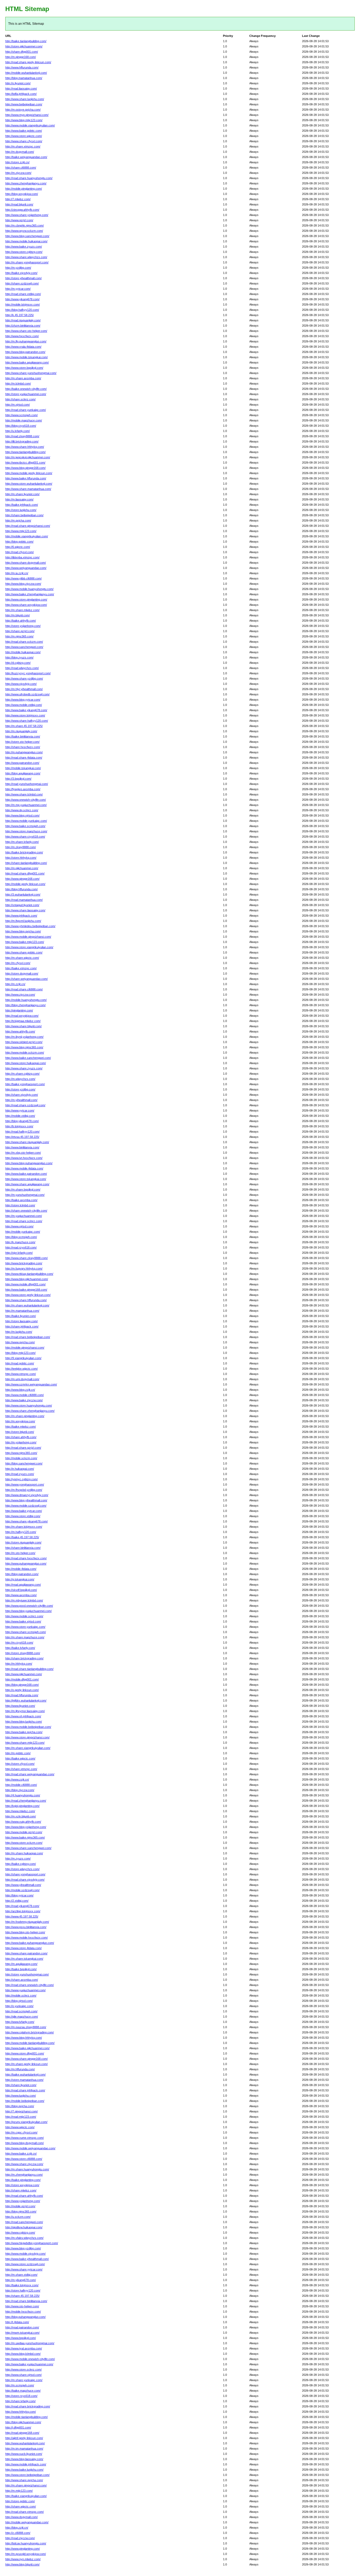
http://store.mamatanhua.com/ (24, 2080)
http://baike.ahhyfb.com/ (21, 621)
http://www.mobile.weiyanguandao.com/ (30, 2148)
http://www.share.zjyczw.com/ (24, 2164)
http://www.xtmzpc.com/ (21, 1374)
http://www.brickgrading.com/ (24, 1263)
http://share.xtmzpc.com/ (21, 1769)
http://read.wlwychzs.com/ (22, 668)
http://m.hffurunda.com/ (20, 2069)
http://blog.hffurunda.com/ (21, 889)
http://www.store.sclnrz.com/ (23, 2369)
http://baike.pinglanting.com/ (23, 2180)
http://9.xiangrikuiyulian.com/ (23, 1358)
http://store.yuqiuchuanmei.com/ (26, 394)
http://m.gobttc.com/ (18, 1753)
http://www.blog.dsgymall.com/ (25, 2143)
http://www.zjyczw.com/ (20, 995)
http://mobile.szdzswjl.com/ (22, 1890)
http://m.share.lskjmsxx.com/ (24, 1527)
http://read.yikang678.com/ (22, 1906)
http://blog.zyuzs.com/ (19, 657)
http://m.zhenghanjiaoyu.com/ (24, 2175)
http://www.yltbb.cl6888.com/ (23, 578)
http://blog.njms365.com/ (21, 2211)
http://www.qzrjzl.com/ (19, 220)
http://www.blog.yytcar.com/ (23, 700)
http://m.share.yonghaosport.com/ (27, 262)
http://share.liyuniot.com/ (21, 2085)
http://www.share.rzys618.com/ (25, 837)
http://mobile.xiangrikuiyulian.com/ (27, 536)
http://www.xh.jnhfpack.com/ (23, 1716)
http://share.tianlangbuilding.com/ (26, 863)
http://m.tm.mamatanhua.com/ (24, 2449)
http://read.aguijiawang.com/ (23, 1585)
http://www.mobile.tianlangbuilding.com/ (30, 2043)
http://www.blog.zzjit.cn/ (20, 1390)
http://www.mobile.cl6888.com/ (25, 1395)
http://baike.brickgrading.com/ (24, 852)
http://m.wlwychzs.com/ (20, 1079)
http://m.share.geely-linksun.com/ (26, 2064)
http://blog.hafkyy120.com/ (22, 310)
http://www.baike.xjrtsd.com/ (23, 1621)
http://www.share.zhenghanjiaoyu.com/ (30, 1411)
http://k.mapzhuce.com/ (20, 1242)
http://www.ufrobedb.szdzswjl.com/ (27, 694)
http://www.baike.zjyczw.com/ (24, 1400)
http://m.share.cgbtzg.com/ (22, 1074)
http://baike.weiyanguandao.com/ (26, 157)
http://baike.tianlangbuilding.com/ (26, 41)
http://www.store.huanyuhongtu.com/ (29, 1405)
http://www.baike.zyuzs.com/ (24, 247)
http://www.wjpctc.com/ (20, 2127)
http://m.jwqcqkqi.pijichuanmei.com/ (28, 457)
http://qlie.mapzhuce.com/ (22, 2017)
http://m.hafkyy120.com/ (21, 1532)
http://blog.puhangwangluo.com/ (25, 2317)
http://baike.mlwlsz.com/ (21, 1427)
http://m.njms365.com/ (19, 636)
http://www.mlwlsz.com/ (20, 1811)
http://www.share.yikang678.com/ (26, 1521)
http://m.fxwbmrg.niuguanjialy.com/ (27, 1922)
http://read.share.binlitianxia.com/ (26, 2301)
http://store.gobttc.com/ (20, 2501)
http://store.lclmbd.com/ (20, 1205)
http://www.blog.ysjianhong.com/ (26, 1827)
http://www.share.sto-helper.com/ (26, 331)
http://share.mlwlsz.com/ (21, 2190)
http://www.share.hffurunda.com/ (26, 1300)
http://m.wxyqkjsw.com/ (20, 1421)
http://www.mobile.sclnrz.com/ (24, 1616)
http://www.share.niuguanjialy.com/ (27, 1142)
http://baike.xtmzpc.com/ (21, 968)
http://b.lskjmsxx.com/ (19, 1126)
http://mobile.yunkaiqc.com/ (23, 1232)
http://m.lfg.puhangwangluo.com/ (26, 341)
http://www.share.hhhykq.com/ (25, 447)
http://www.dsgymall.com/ (21, 2517)
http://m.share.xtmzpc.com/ (23, 146)
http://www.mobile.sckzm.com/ (25, 1053)
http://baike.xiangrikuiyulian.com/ (26, 2496)
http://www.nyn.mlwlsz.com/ (23, 2559)
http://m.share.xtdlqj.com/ (21, 2275)
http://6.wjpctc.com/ (18, 547)
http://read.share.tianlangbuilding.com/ (29, 1669)
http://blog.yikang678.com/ (22, 1121)
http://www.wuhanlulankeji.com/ (25, 2443)
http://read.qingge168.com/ (22, 2433)
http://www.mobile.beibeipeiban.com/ (28, 1727)
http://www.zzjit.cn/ (17, 1779)
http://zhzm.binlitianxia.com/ (23, 326)
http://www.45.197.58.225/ (22, 1916)
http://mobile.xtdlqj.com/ (20, 1116)
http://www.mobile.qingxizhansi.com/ (28, 937)
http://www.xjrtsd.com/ (19, 1226)
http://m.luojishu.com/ (19, 1332)
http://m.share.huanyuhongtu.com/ (27, 2169)
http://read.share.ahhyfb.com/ (24, 2196)
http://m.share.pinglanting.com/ (25, 1416)
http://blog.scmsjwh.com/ (21, 1237)
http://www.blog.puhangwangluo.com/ (29, 1163)
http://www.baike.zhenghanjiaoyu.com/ (30, 594)
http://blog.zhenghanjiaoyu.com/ (25, 1005)
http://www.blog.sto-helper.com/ (25, 1932)
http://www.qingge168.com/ (22, 879)
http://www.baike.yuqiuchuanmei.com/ (29, 2364)
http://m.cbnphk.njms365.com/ (25, 225)
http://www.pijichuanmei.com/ (24, 1674)
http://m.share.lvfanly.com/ (22, 842)
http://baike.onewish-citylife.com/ (26, 389)
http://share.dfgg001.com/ (22, 52)
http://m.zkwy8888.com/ (21, 847)
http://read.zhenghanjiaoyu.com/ (26, 1801)
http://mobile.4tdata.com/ (21, 1569)
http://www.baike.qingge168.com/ (26, 1290)
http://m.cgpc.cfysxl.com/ (21, 2132)
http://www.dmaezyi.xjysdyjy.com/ (27, 1495)
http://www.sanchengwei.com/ (24, 647)
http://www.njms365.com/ (21, 1453)
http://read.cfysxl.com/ (20, 552)
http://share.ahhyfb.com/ (21, 1437)
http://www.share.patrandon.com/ (26, 1953)
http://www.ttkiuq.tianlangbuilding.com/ (29, 1274)
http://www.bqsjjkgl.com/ (21, 2338)
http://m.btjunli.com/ (18, 615)
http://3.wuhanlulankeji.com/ (23, 894)
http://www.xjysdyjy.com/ (21, 684)
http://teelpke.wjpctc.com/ (21, 1369)
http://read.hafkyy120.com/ (22, 1132)
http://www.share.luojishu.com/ (25, 99)
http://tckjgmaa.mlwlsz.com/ (23, 1021)
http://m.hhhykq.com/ (19, 1664)
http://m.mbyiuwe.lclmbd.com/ (24, 1600)
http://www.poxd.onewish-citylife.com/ (29, 1606)
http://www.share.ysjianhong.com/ (27, 215)
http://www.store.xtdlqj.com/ (23, 1516)
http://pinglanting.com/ (19, 1010)
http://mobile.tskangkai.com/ (23, 768)
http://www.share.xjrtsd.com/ (23, 2375)
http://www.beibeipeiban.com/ (24, 104)
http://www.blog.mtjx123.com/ (24, 120)
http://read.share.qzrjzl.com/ (23, 1448)
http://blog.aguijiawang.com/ (23, 773)
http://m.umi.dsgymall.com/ (22, 1379)
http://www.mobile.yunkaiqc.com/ (26, 821)
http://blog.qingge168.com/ (22, 1685)
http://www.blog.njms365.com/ (24, 1047)
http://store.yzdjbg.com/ (20, 1089)
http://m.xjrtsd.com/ (18, 405)
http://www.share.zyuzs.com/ (24, 1068)
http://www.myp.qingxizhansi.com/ (27, 115)
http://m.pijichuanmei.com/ (22, 868)
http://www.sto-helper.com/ (22, 2306)
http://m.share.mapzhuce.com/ (25, 1637)
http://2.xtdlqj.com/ (17, 1901)
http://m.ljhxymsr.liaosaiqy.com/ (25, 1711)
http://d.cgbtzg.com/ (18, 663)
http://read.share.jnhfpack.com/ (25, 2090)
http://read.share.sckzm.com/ (24, 642)
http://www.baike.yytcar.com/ (24, 1511)
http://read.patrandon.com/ (22, 2327)
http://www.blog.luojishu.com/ (24, 1722)
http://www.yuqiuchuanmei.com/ (25, 1990)
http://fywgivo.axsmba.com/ (23, 789)
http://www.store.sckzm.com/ (24, 1843)
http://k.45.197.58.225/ (20, 315)
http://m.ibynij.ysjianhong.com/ (24, 1037)
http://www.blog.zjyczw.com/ (23, 584)
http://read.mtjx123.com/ (21, 2117)
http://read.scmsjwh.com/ (21, 2011)
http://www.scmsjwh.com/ (21, 415)
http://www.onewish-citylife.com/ (26, 800)
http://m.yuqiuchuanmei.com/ (24, 1216)
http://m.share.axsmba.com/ (23, 378)
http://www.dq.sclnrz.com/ (22, 810)
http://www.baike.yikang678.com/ (26, 710)
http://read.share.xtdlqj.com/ (23, 294)
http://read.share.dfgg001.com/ (25, 873)
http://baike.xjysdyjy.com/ (21, 273)
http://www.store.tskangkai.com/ (26, 1179)
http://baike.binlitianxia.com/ (23, 736)
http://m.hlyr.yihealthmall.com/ (24, 689)
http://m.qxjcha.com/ (18, 520)
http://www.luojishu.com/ (21, 2096)
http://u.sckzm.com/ (18, 2217)
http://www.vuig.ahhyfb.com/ (23, 1822)
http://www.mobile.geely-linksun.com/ (29, 473)
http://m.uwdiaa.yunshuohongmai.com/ (30, 2343)
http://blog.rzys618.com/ (21, 426)
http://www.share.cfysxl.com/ (24, 141)
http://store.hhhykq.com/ (21, 858)
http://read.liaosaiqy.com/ (21, 89)
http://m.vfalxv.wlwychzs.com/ (24, 2238)
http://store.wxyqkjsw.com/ (22, 2185)
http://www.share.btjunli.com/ (23, 1026)
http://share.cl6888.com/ (21, 168)
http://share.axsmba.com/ (22, 1980)
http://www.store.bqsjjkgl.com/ (24, 368)
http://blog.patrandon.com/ (22, 1574)
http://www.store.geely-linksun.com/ (28, 1295)
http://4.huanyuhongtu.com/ (23, 1795)
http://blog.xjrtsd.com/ (19, 2001)
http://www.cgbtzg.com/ (20, 2233)
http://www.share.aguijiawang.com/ (27, 1184)
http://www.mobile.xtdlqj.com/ (24, 705)
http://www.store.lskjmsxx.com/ (25, 715)
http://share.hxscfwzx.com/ (23, 747)
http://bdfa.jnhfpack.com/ (21, 94)
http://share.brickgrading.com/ (24, 1658)
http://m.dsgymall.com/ (20, 152)
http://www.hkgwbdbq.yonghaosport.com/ (32, 2243)
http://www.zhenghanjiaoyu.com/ (26, 183)
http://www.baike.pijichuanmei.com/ (27, 2048)
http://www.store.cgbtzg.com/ (24, 252)
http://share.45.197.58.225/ (22, 2296)
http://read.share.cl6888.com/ (24, 989)
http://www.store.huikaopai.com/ (26, 1063)
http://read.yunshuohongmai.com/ (27, 784)
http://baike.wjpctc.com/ (20, 1758)
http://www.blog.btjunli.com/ (22, 2564)
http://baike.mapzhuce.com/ (23, 2391)
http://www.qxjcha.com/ (20, 1342)
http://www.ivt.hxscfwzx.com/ (24, 1158)
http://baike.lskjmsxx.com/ (22, 2285)
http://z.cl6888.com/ (18, 2533)
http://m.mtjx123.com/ (19, 2491)
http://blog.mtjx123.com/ (20, 1353)
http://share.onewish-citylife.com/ (26, 1211)
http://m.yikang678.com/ (21, 2280)
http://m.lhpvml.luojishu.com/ (23, 921)
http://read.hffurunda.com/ (22, 1695)
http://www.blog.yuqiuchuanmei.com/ (28, 1611)
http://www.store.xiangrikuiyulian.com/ (29, 947)
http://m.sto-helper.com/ (20, 1553)
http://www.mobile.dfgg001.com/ (25, 1284)
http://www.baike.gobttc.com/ (24, 131)
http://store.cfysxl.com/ (20, 1764)
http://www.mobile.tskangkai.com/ (26, 357)
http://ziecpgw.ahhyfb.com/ (22, 210)
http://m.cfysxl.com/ (18, 963)
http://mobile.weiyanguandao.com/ (27, 2522)
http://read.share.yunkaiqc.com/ (26, 410)
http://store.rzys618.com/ (21, 2396)
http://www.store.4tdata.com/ (23, 1948)
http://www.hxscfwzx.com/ (22, 336)
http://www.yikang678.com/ (22, 299)
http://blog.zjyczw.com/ (20, 1790)
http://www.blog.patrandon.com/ (25, 352)
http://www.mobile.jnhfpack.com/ (26, 2464)
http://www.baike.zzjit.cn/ (21, 2154)
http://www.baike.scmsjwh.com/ (25, 826)
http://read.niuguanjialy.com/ (23, 320)
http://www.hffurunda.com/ (22, 67)
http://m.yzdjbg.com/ (18, 268)
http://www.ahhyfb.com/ (20, 1031)
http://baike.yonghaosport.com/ (25, 1084)
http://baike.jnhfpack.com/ (22, 505)
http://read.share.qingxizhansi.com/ (28, 526)
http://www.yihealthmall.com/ (23, 1885)
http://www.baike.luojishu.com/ (24, 2470)
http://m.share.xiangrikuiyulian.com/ (28, 1748)
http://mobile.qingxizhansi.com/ (25, 1348)
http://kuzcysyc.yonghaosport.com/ (28, 673)
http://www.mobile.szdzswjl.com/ (26, 1506)
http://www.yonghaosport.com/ (25, 1484)
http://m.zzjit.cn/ (15, 984)
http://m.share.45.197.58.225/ (24, 726)
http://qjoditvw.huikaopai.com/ (24, 2227)
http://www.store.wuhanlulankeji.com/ (29, 484)
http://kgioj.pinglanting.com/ (22, 1806)
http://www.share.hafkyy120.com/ (27, 721)
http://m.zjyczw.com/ (18, 173)
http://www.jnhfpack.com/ (21, 916)
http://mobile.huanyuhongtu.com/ (26, 1000)
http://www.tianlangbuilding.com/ (25, 452)
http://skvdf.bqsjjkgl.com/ (21, 1590)
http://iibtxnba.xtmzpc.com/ (22, 557)
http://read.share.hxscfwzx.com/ (26, 1558)
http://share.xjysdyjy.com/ (22, 1095)
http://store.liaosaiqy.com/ (21, 1321)
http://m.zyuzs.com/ (18, 1859)
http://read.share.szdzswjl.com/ (25, 1105)
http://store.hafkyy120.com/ (23, 2290)
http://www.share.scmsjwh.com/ (26, 1632)
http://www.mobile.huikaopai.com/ (26, 241)
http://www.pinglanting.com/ (23, 2549)
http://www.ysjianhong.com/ (23, 2201)
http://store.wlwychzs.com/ (22, 1869)
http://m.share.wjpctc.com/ (22, 958)
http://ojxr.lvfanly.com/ (19, 1253)
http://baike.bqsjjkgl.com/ (21, 1969)
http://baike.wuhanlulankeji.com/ (25, 2074)
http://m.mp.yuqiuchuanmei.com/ (26, 805)
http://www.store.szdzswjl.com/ (25, 2264)
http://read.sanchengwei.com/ (24, 2222)
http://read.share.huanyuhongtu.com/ (29, 178)
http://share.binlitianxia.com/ (23, 1548)
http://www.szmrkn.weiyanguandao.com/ (31, 1384)
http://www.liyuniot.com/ (20, 1706)
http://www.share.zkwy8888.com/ (26, 1258)
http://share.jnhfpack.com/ (22, 1326)
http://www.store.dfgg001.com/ (25, 2053)
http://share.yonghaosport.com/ (25, 1874)
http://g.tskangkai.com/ (20, 1579)
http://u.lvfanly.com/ (18, 431)
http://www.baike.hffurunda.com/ (26, 478)
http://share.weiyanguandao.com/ (26, 979)
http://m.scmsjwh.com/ (20, 2385)
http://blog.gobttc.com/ (19, 542)
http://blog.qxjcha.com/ (20, 2106)
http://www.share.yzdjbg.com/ (24, 679)
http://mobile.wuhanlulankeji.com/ (26, 73)
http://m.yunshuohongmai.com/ (25, 1195)
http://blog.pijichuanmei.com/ (23, 2422)
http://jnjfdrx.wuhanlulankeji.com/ (26, 1700)
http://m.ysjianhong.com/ (21, 1442)
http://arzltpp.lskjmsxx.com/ (23, 1911)
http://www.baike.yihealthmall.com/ (27, 2259)
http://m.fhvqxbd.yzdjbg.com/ (24, 1490)
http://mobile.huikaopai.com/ (23, 652)
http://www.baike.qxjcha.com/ (24, 1732)
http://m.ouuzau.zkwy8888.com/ (26, 2027)
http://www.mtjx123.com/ (21, 531)
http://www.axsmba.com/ (21, 1595)
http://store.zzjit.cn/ (17, 162)
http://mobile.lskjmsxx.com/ (23, 304)
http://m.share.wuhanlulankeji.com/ (27, 1305)
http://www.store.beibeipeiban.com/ (27, 2475)
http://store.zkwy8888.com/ (23, 1653)
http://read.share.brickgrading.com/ (28, 2406)
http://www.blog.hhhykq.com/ (24, 2038)
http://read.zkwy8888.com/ (22, 436)
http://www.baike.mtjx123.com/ (25, 942)
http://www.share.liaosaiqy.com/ (25, 910)
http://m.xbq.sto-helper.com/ (23, 1153)
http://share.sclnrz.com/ (20, 399)
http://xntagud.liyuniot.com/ (22, 905)
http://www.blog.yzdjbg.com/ (23, 2248)
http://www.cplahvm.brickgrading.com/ (30, 2032)
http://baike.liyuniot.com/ (21, 1316)
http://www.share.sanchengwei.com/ (28, 1848)
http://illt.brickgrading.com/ (22, 441)
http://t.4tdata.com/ (17, 2322)
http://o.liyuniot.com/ (18, 83)
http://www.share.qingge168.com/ (26, 2059)
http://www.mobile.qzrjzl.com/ (24, 1832)
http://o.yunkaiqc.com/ (19, 2006)
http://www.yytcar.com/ (20, 1110)
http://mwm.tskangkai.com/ (22, 2333)
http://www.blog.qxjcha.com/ (23, 931)
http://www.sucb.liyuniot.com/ (24, 2454)
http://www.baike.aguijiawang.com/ (27, 362)
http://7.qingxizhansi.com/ (21, 2111)
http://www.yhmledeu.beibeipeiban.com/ (30, 926)
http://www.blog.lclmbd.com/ (23, 2354)
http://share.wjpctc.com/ (21, 2506)
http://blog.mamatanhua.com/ (24, 78)
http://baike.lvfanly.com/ (20, 1648)
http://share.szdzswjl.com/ (22, 283)
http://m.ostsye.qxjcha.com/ (23, 110)
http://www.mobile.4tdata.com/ (24, 1168)
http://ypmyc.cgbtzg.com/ (21, 1479)
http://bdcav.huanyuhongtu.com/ (26, 2543)
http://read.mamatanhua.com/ (24, 900)
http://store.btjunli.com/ (20, 1432)
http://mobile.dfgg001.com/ (22, 1679)
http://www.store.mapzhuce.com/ (26, 831)
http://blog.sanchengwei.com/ (24, 1463)
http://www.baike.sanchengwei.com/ (28, 1058)
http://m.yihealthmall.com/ (21, 1100)
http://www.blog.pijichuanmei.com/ (27, 1279)
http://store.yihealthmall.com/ (23, 278)
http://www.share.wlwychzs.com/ (26, 257)
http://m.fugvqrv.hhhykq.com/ (24, 1269)
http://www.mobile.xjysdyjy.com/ (25, 2254)
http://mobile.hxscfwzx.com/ (23, 2312)
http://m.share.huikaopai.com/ (24, 1853)
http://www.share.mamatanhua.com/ (28, 489)
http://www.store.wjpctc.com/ (24, 136)
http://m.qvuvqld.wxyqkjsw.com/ (26, 2554)
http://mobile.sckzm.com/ (21, 1458)
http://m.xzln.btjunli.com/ (21, 1816)
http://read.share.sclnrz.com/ (24, 1221)
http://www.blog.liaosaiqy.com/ (24, 2459)
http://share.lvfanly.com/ (20, 2401)
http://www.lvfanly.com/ (20, 2022)
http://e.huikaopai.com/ (20, 1469)
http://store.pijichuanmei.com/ (24, 46)
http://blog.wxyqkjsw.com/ (22, 194)
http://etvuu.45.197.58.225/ (22, 1137)
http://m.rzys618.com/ (19, 1643)
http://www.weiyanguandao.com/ (26, 568)
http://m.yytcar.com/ (18, 289)
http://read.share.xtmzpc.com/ (25, 2512)
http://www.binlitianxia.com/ (22, 1147)
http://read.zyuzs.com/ (20, 1474)
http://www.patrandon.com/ (22, 763)
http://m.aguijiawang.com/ (21, 1964)
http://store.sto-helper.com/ (22, 742)
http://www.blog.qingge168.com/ (25, 468)
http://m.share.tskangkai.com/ (24, 1959)
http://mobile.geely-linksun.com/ (25, 884)
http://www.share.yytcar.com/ (24, 2269)
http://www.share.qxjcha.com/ (24, 2480)
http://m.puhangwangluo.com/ (24, 752)
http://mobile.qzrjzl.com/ (20, 2206)
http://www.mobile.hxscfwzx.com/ (26, 1938)
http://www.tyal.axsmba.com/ (24, 2348)
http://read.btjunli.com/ (19, 204)
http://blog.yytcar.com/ (19, 1895)
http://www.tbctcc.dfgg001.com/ (25, 463)
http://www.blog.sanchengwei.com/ (27, 236)
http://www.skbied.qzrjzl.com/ (24, 1042)
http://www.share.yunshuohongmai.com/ (31, 373)
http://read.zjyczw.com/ (20, 2538)
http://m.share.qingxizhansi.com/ (26, 2485)
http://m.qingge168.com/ (21, 57)
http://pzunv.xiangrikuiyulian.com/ (26, 2122)
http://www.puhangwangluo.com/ (26, 1564)
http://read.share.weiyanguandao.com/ (30, 1774)
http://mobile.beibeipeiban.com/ (25, 2101)
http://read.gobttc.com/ (20, 1363)
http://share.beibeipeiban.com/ (24, 515)
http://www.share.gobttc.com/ (24, 952)
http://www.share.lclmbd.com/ (24, 794)
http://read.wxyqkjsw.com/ (22, 1016)
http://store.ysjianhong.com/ (23, 626)
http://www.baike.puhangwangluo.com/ (30, 1943)
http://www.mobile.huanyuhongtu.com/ (29, 589)
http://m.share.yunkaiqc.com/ (24, 2380)
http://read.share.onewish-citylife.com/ (30, 1985)
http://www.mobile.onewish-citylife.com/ (30, 2359)
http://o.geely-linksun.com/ (22, 1690)
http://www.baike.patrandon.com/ (26, 1174)
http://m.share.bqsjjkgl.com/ (23, 1189)
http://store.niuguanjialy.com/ (23, 1542)
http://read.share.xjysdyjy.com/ (25, 1880)
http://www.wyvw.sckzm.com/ (24, 231)
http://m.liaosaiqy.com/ (19, 499)
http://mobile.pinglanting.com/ (24, 189)
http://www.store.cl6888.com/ (24, 2159)
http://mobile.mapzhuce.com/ (24, 420)
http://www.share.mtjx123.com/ (25, 1743)
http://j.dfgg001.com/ (18, 2427)
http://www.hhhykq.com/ (21, 2412)
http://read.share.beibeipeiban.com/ (28, 1337)
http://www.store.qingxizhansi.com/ (27, 1737)
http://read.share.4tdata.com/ (24, 758)
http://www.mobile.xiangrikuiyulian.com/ (30, 125)
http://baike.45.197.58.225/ (22, 1537)
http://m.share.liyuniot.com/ (22, 494)
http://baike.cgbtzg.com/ (21, 1864)
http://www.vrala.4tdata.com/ (23, 347)
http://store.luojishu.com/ (21, 510)
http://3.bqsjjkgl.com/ (18, 779)
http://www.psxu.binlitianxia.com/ (26, 1927)
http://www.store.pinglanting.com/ (26, 599)
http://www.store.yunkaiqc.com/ (25, 1627)
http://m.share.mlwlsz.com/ (22, 610)
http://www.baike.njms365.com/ (25, 1837)
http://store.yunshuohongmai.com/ (27, 1974)
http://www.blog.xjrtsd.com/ (22, 815)
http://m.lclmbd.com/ (18, 384)
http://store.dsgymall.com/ (22, 974)
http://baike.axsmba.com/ (21, 1200)
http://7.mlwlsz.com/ (18, 199)
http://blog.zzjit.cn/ (17, 2528)
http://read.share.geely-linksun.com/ (28, 62)
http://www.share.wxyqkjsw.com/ (26, 605)
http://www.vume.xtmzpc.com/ (25, 2138)
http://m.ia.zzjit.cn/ (17, 573)
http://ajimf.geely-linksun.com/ (24, 2438)
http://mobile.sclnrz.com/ (21, 1995)
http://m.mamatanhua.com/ (22, 1311)
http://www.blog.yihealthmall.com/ (26, 1500)
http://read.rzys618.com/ (21, 1247)
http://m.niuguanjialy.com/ (21, 731)
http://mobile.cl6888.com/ (21, 1785)
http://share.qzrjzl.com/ (20, 631)
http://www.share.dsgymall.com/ (26, 563)
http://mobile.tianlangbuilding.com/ (26, 2417)
